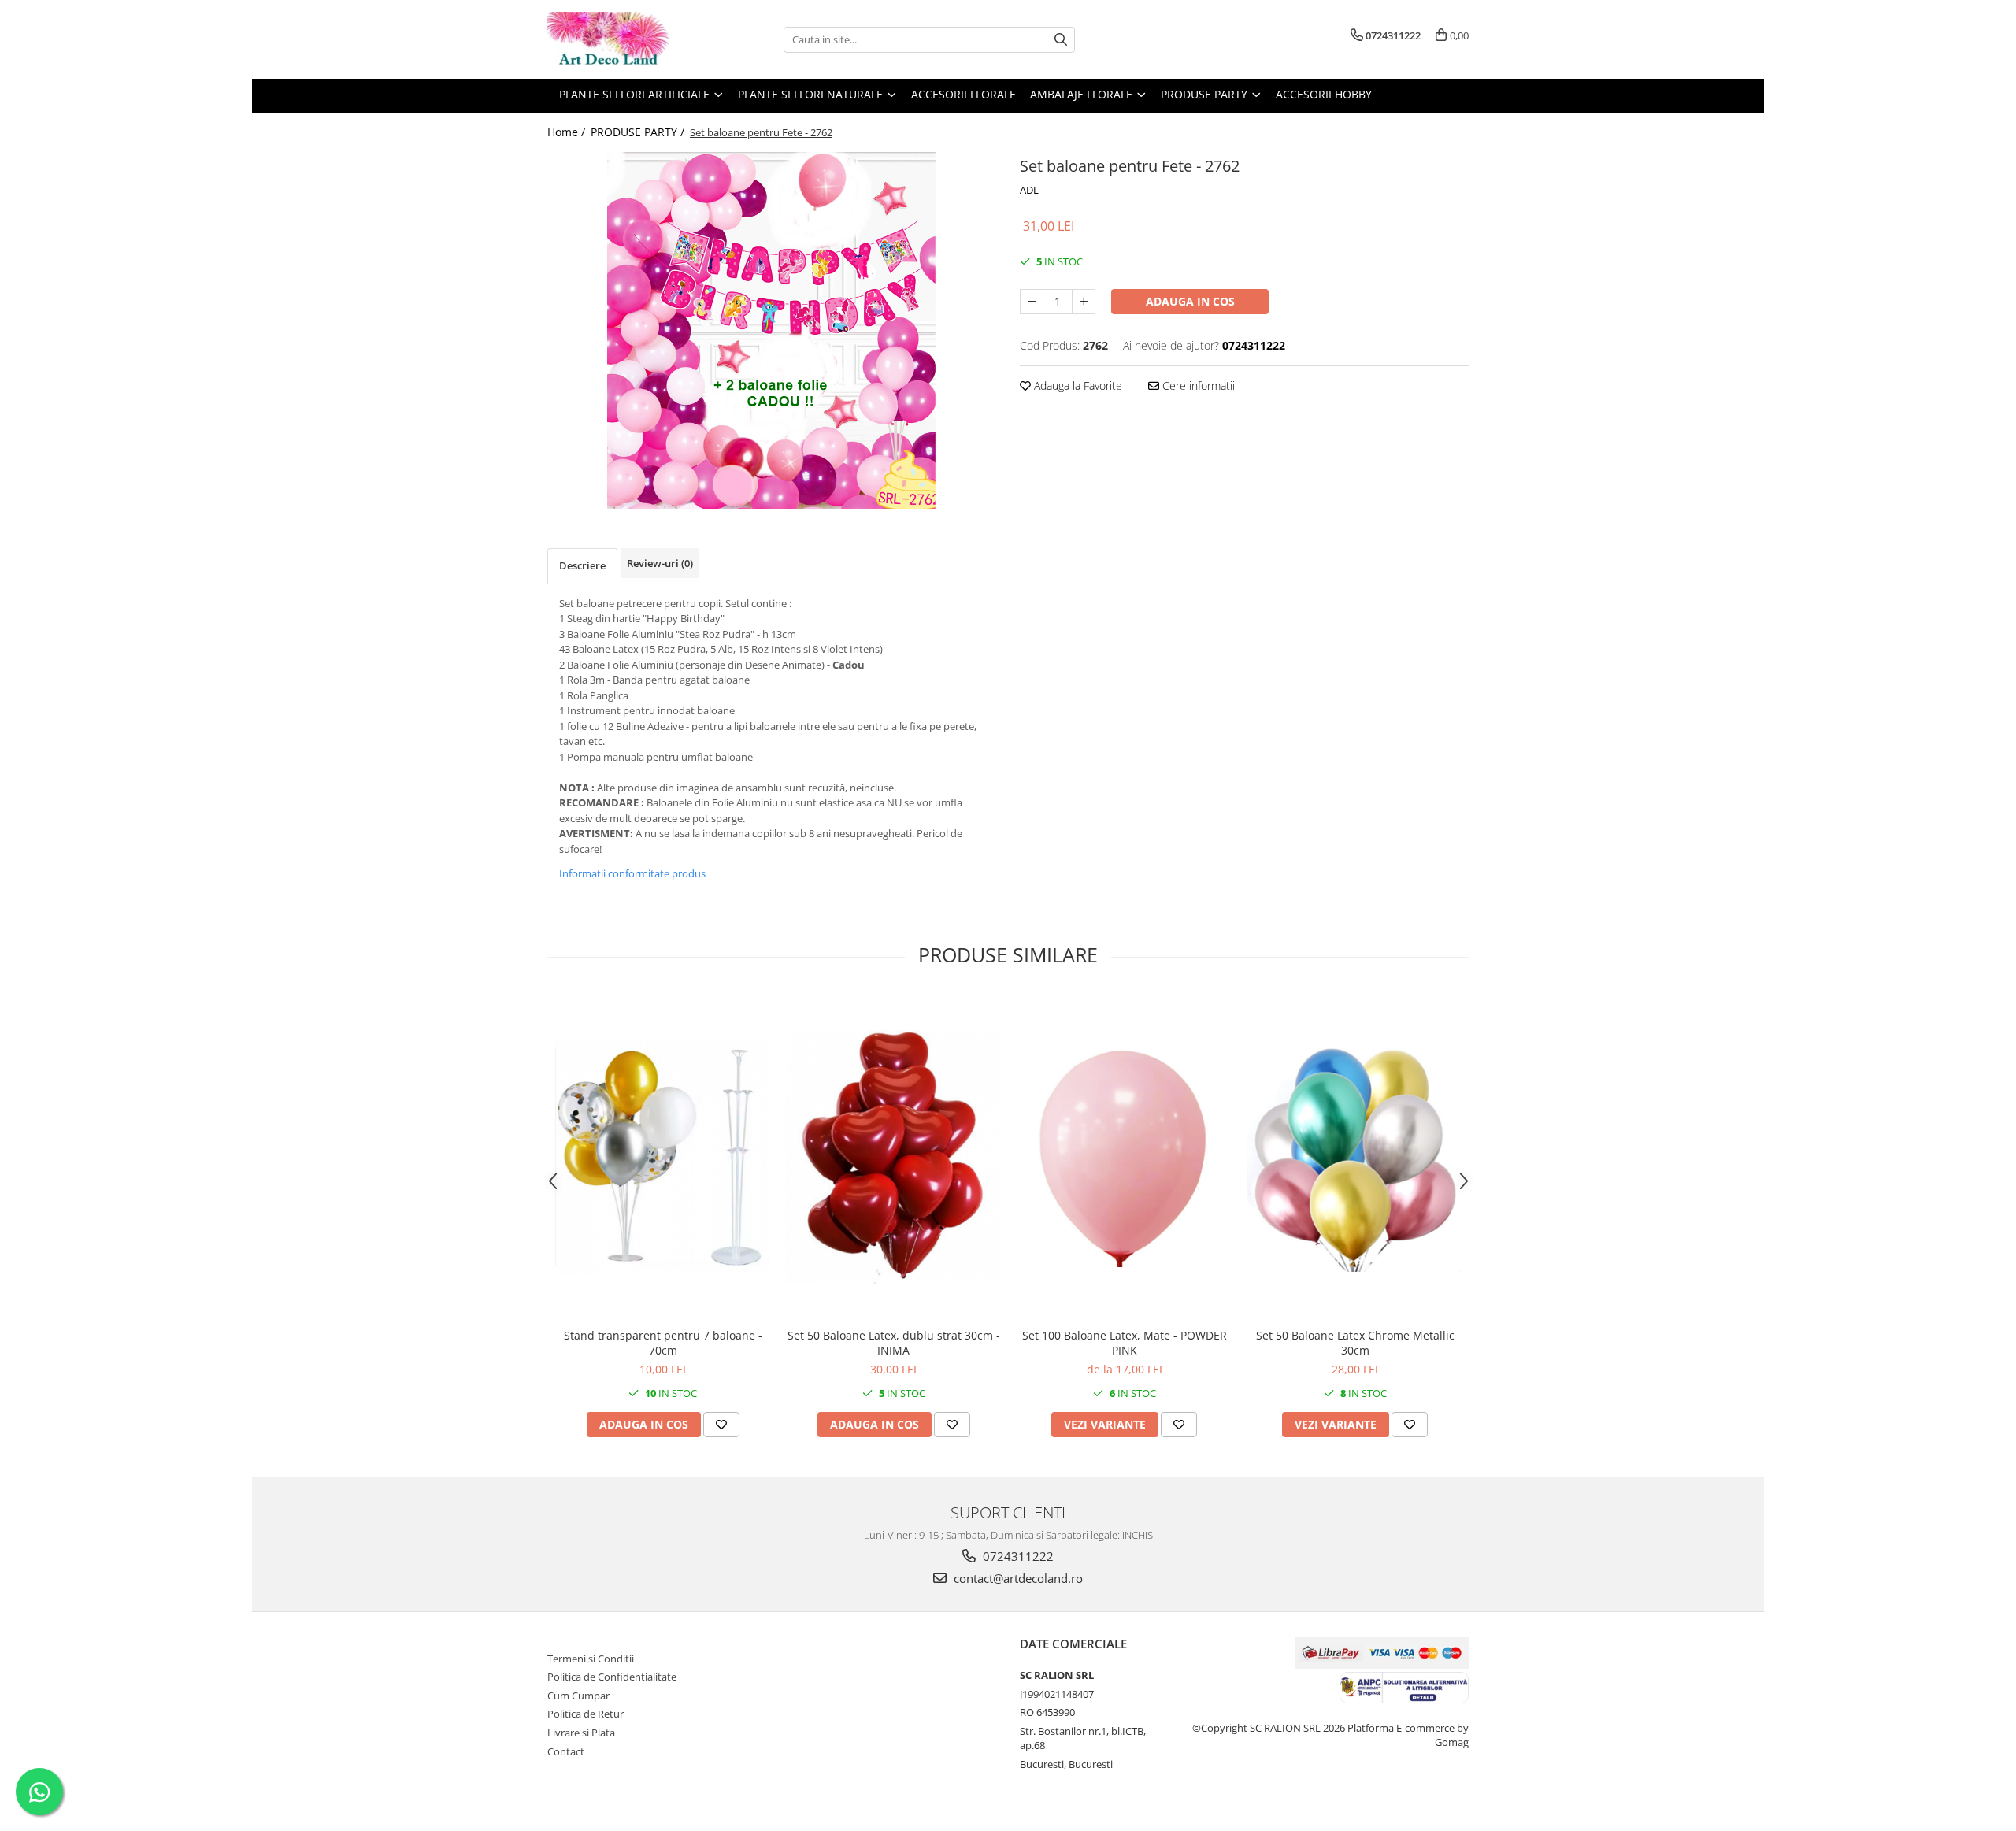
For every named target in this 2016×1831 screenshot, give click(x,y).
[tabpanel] (772, 330)
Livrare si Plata (581, 1733)
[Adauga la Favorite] (721, 1425)
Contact (566, 1751)
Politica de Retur (586, 1714)
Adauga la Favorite (1077, 385)
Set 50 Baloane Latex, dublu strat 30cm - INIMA (894, 1343)
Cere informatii (1197, 385)
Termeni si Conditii (591, 1659)
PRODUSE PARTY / (639, 132)
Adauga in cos (1190, 301)
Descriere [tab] (582, 565)
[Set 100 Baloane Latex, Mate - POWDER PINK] (1124, 1157)
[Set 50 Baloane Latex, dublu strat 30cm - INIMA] (893, 1157)
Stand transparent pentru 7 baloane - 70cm (663, 1343)
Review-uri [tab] (660, 563)
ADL (1029, 190)
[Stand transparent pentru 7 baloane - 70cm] (663, 1157)
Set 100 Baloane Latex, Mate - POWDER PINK (1125, 1343)
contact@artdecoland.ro (1017, 1578)
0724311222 (1017, 1556)
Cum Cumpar (578, 1696)
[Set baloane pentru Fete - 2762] (772, 330)
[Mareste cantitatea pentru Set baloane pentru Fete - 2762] (1084, 302)
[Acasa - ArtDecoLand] (626, 39)
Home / (568, 132)
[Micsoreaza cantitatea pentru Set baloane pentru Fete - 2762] (1032, 302)
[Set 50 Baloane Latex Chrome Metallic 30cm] (1355, 1157)
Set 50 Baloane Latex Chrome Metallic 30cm (1355, 1343)
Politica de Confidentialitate (612, 1677)
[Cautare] (1061, 40)
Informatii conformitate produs (632, 873)
